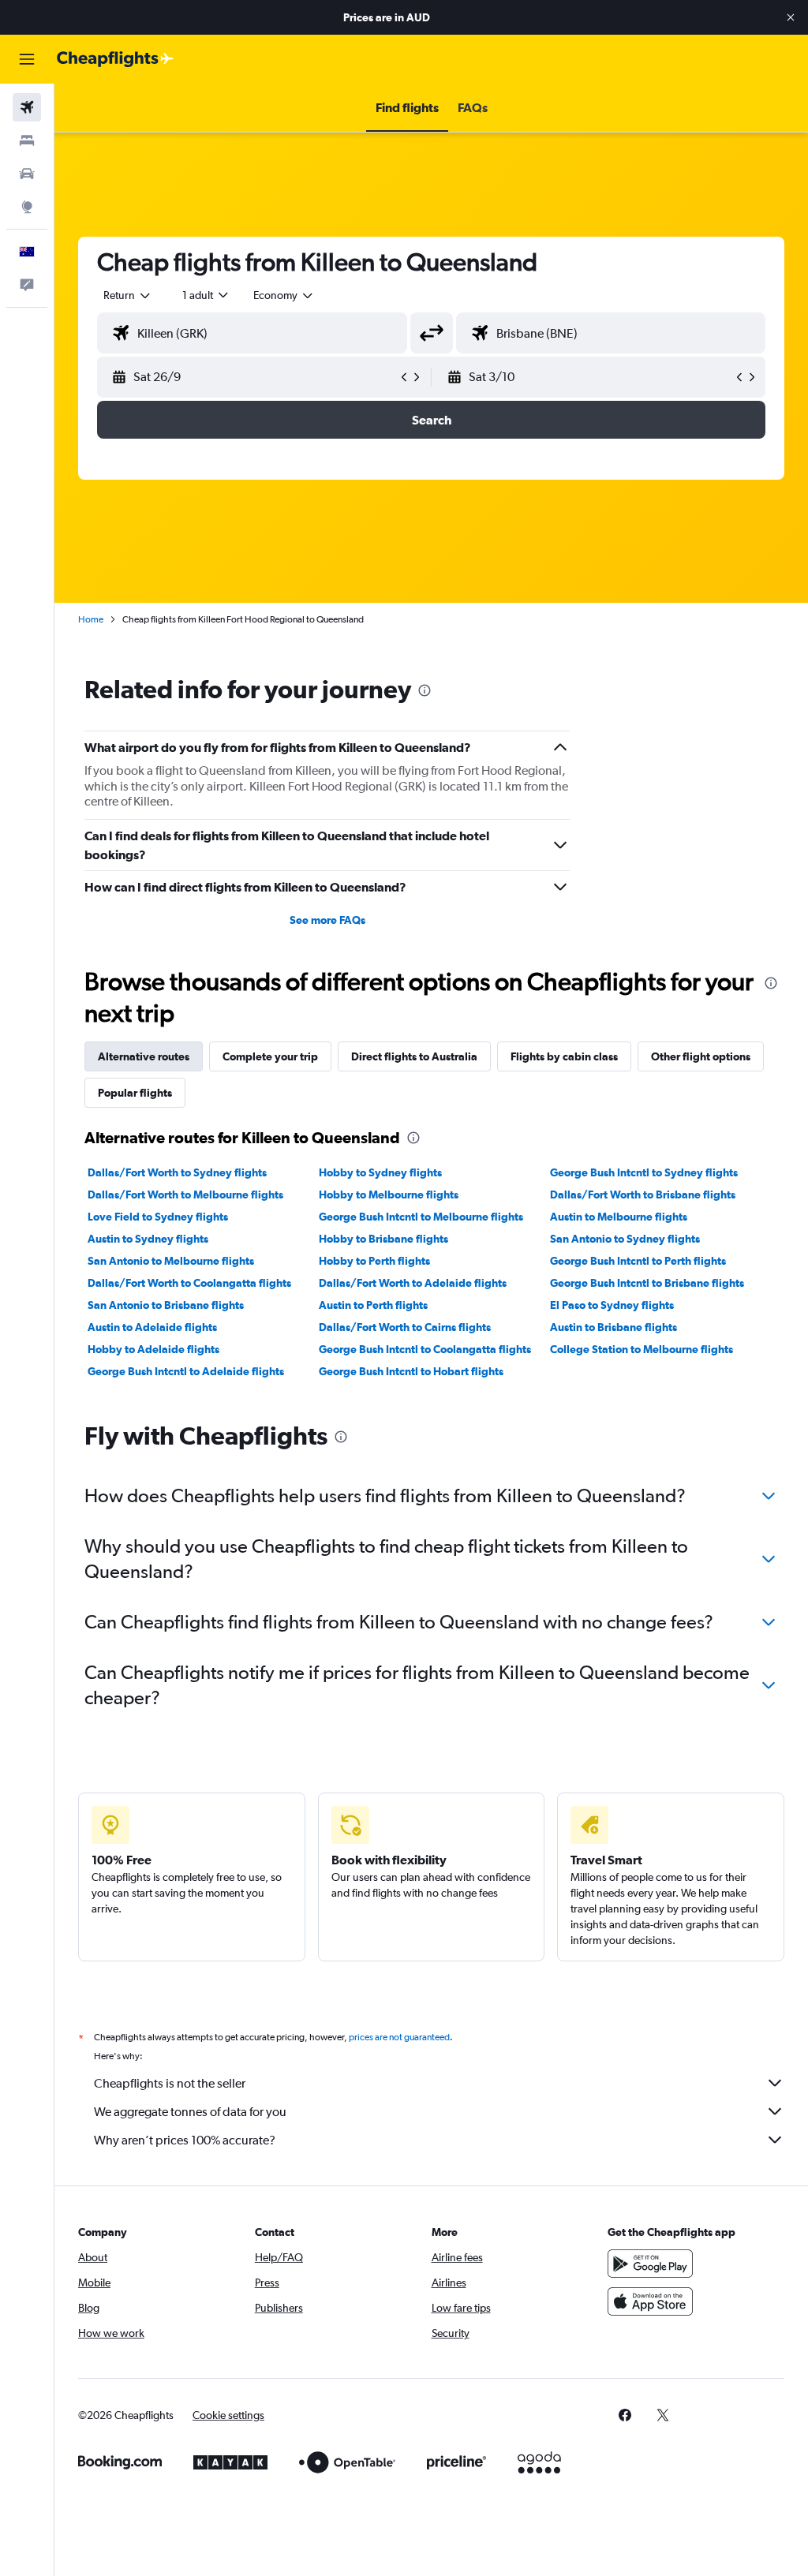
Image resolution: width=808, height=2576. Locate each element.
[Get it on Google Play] (650, 2264)
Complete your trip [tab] (270, 1056)
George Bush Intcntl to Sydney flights (644, 1172)
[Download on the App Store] (650, 2301)
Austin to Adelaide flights (152, 1327)
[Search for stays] (27, 140)
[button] (791, 17)
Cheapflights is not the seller (170, 2083)
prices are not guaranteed (399, 2037)
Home (91, 619)
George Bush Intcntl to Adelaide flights (186, 1371)
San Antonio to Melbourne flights (171, 1261)
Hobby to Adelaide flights (153, 1349)
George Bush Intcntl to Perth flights (638, 1261)
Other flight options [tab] (701, 1056)
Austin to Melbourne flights (619, 1217)
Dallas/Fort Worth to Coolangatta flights (189, 1283)
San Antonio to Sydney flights (625, 1239)
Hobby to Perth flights (374, 1261)
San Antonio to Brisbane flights (166, 1305)
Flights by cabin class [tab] (564, 1056)
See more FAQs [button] (327, 920)
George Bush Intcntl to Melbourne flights (421, 1217)
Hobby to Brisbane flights (383, 1239)
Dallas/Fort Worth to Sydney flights (177, 1172)
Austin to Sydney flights (148, 1239)
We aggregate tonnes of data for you (190, 2112)
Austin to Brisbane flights (613, 1327)
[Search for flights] (27, 107)
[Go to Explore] (27, 207)
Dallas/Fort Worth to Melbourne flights (185, 1195)
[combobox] (284, 295)
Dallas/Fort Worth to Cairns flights (405, 1327)
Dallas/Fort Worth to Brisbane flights (643, 1195)
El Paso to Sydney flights (612, 1305)
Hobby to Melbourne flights (389, 1195)
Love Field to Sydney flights (158, 1217)
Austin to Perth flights (373, 1305)
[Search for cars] (27, 174)
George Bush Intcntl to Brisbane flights (647, 1283)
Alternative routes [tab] (144, 1056)
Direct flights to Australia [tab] (414, 1056)
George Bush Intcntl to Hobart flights (411, 1371)
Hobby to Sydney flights (380, 1172)
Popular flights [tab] (135, 1093)
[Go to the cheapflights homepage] (115, 59)
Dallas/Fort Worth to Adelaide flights (413, 1283)
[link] (625, 2415)
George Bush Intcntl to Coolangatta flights (425, 1349)
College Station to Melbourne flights (642, 1349)
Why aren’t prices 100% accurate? (185, 2140)
